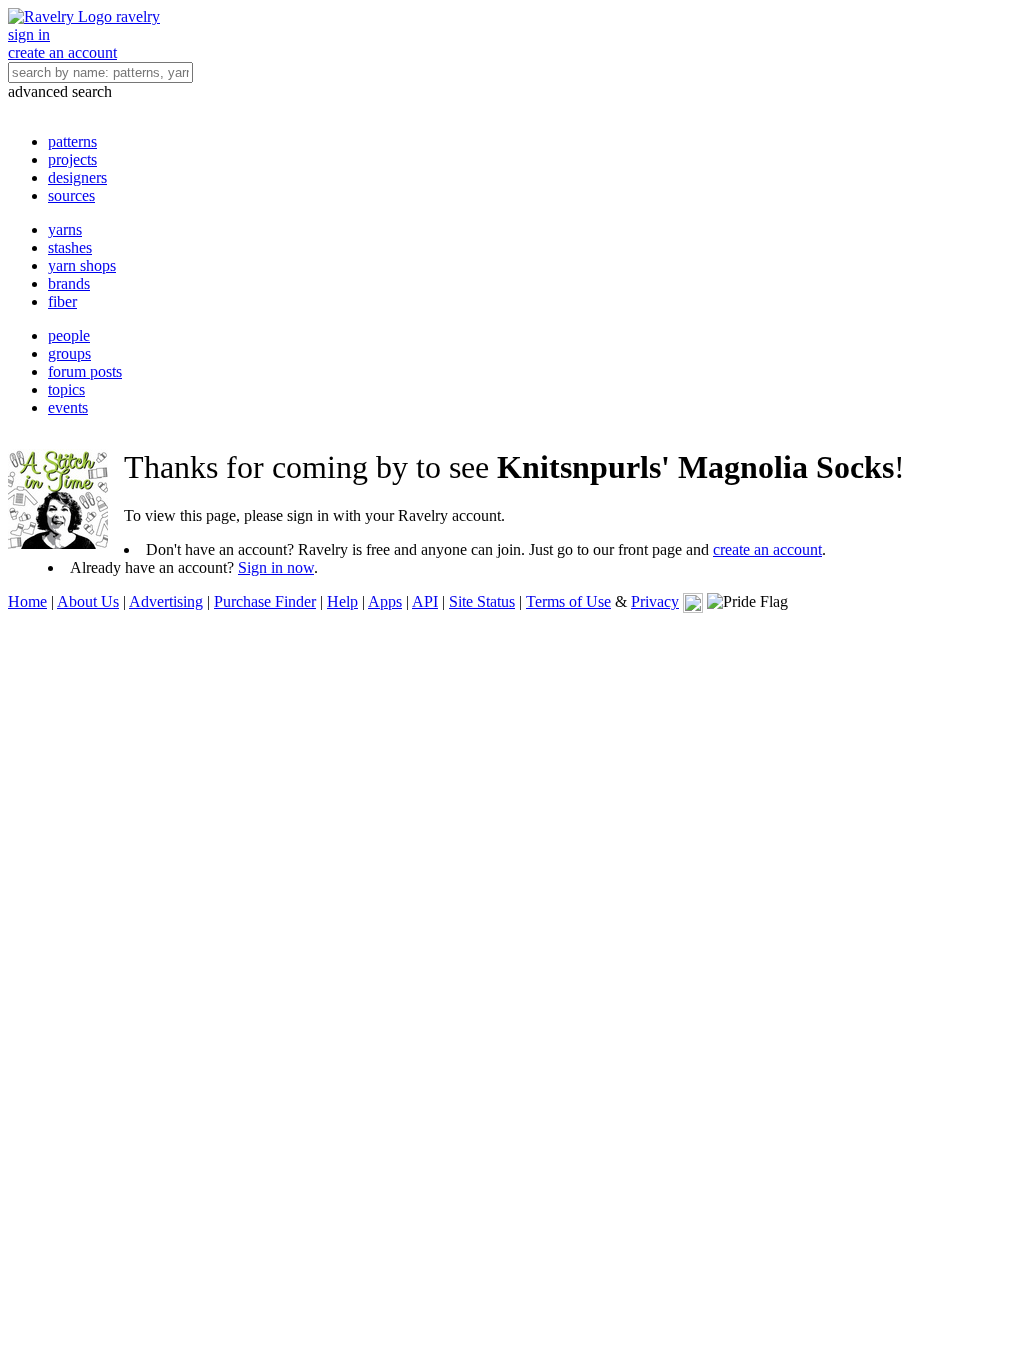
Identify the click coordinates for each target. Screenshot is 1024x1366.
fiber (62, 301)
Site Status (482, 601)
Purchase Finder (265, 601)
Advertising (166, 601)
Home (27, 601)
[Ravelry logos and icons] (693, 601)
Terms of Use (568, 601)
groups (69, 353)
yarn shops (82, 265)
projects (72, 159)
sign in (29, 34)
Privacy (655, 601)
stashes (70, 247)
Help (342, 601)
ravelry (138, 16)
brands (69, 283)
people (69, 335)
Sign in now (276, 567)
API (425, 601)
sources (71, 195)
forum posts (85, 371)
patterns (72, 141)
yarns (65, 229)
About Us (88, 601)
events (68, 407)
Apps (385, 601)
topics (66, 389)
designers (77, 177)
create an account (62, 52)
